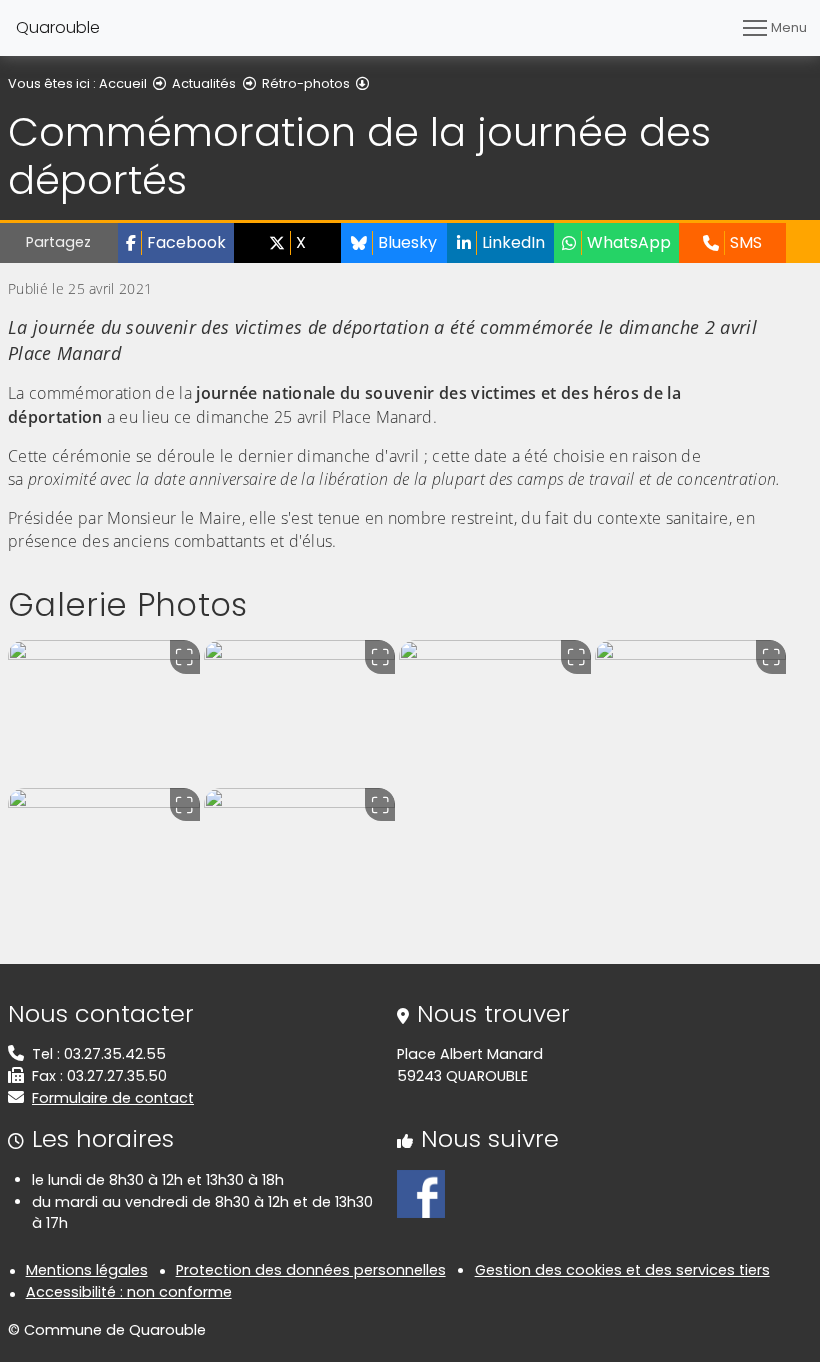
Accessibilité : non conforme (129, 1292)
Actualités (204, 83)
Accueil (123, 83)
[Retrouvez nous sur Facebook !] (421, 1193)
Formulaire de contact (113, 1098)
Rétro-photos (306, 83)
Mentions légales (87, 1270)
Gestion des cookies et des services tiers (622, 1270)
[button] (176, 243)
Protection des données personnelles (311, 1270)
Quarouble (58, 27)
